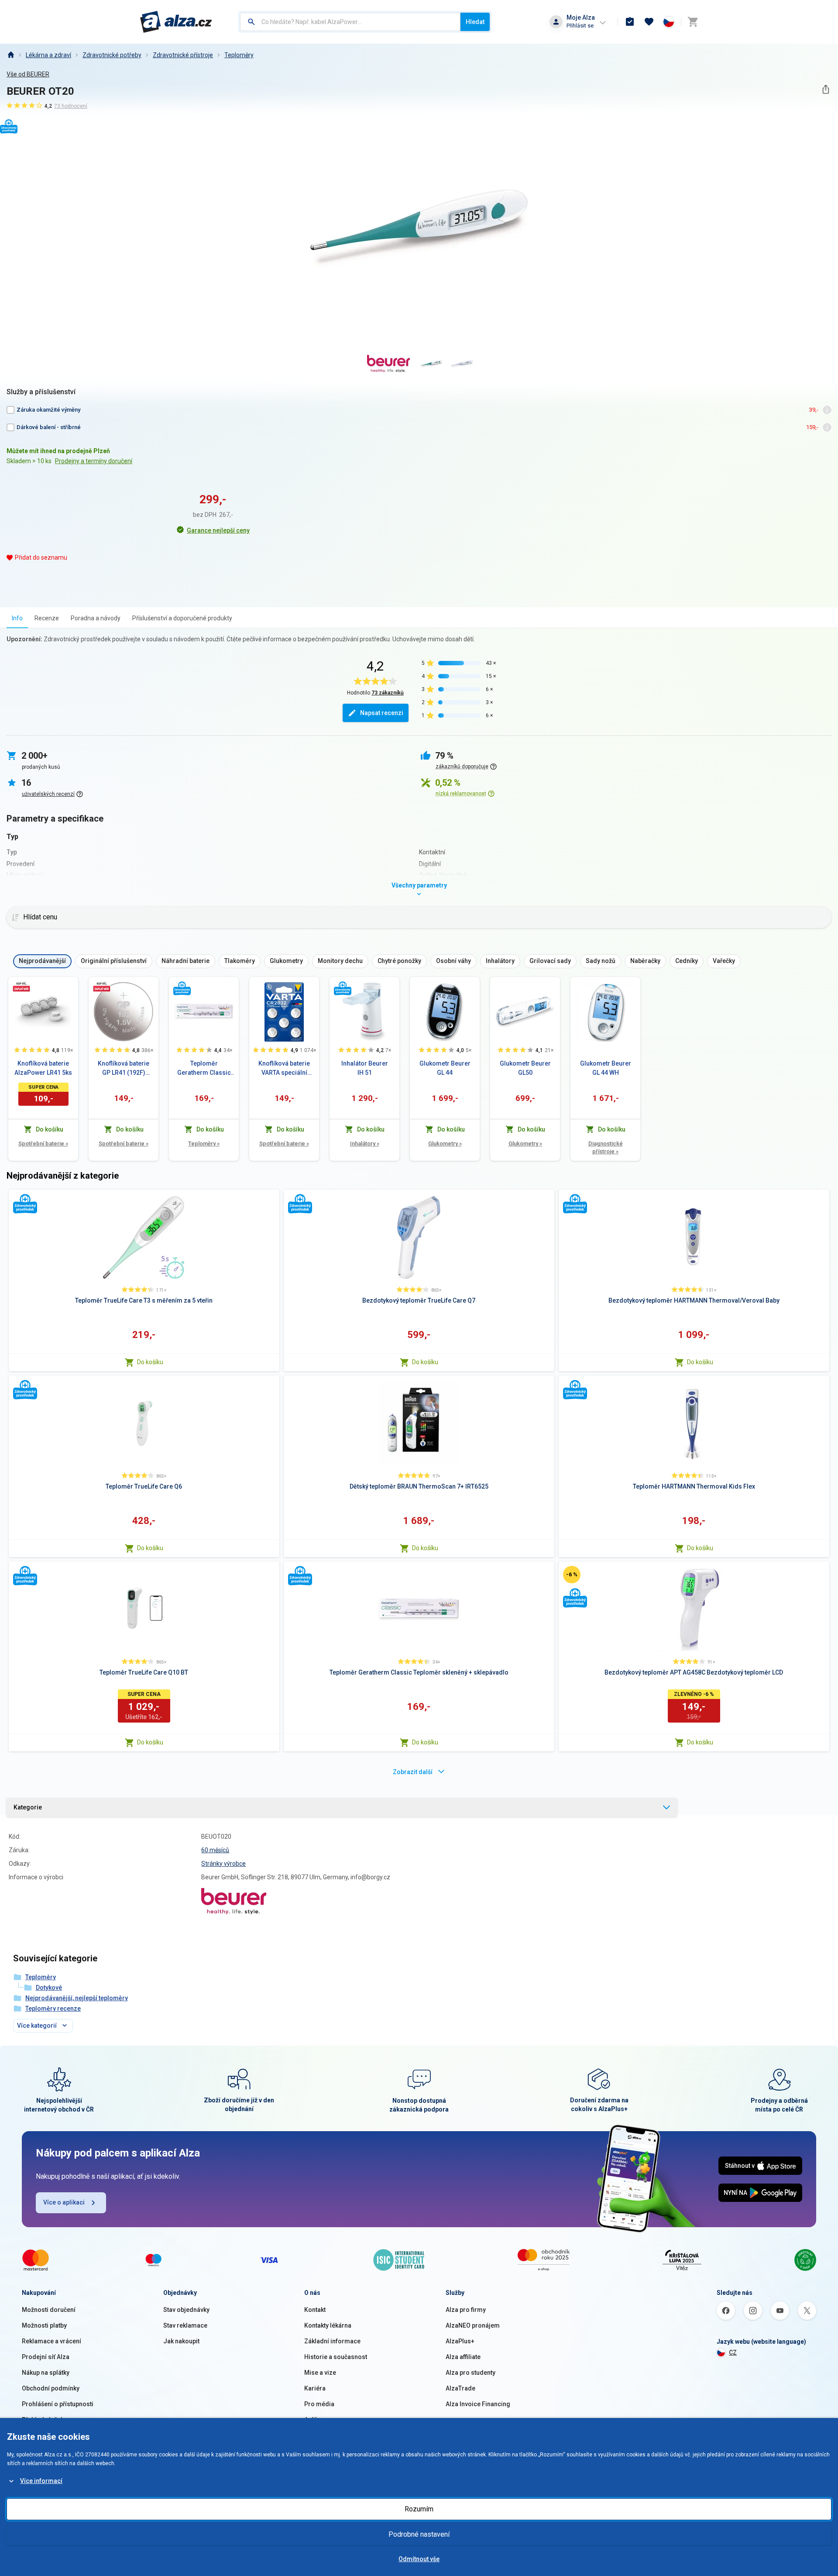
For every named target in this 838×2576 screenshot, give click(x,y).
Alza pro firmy (466, 2310)
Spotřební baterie (43, 1144)
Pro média (319, 2404)
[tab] (17, 618)
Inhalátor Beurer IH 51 (365, 1068)
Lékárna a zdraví (48, 55)
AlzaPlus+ (460, 2341)
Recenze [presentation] (47, 618)
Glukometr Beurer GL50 (525, 1068)
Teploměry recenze (53, 2009)
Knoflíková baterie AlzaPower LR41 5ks (43, 1068)
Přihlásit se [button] (580, 26)
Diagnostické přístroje (606, 1147)
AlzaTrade (460, 2388)
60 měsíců (215, 1850)
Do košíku (150, 1362)
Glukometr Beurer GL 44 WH (606, 1068)
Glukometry (445, 1144)
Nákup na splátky (46, 2373)
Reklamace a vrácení (52, 2341)
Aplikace (316, 2420)
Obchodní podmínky (51, 2388)
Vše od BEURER (28, 74)
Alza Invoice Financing (478, 2404)
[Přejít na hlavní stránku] (176, 22)
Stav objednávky (186, 2310)
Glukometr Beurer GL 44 (445, 1068)
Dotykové (49, 1988)
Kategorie (28, 1807)
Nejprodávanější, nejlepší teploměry (77, 1998)
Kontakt (315, 2310)
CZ (733, 2352)
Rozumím (419, 2509)
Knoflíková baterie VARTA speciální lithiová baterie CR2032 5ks (284, 1069)
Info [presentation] (17, 618)
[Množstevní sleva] (21, 987)
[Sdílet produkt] (826, 89)
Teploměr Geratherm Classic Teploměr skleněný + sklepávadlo (204, 1069)
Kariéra (315, 2388)
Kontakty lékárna (328, 2325)
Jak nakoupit (181, 2341)
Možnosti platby (44, 2325)
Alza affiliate (463, 2357)
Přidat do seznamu (41, 557)
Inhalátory (365, 1144)
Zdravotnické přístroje (183, 55)
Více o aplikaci (64, 2202)
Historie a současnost (336, 2357)
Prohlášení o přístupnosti (58, 2404)
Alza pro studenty (471, 2373)
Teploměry (239, 55)
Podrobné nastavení (419, 2534)
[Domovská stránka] (10, 55)
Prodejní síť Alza (46, 2357)
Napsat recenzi (382, 713)
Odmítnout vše (419, 2559)
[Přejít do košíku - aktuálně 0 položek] (693, 22)
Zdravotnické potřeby (112, 55)
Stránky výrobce (223, 1864)
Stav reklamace (185, 2325)
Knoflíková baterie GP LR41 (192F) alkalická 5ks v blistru (124, 1069)
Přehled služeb (43, 2420)
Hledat (475, 22)
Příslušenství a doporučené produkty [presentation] (182, 618)
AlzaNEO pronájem (473, 2325)
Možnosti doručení (49, 2310)
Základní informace (332, 2341)
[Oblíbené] (649, 22)
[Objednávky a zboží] (630, 22)
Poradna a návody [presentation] (96, 618)
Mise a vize (320, 2373)
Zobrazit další (413, 1772)
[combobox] (350, 22)
